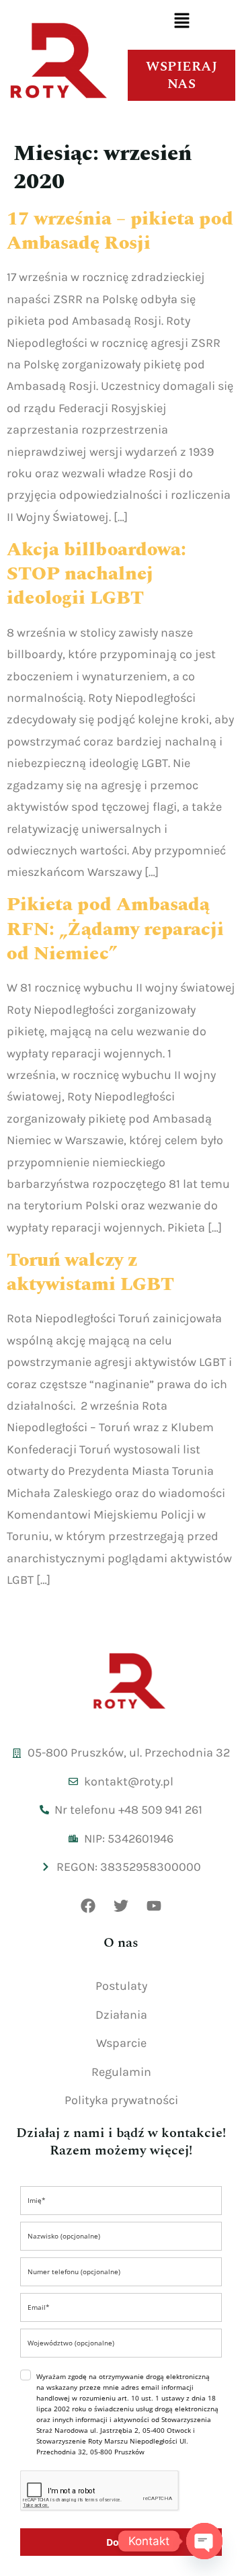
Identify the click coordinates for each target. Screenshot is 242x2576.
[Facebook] (88, 1906)
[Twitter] (121, 1906)
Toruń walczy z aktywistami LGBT (90, 1272)
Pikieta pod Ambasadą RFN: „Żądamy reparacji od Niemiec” (115, 929)
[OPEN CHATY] (204, 2541)
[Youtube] (154, 1906)
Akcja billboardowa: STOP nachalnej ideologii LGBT (96, 574)
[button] (182, 22)
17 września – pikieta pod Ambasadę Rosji (120, 231)
